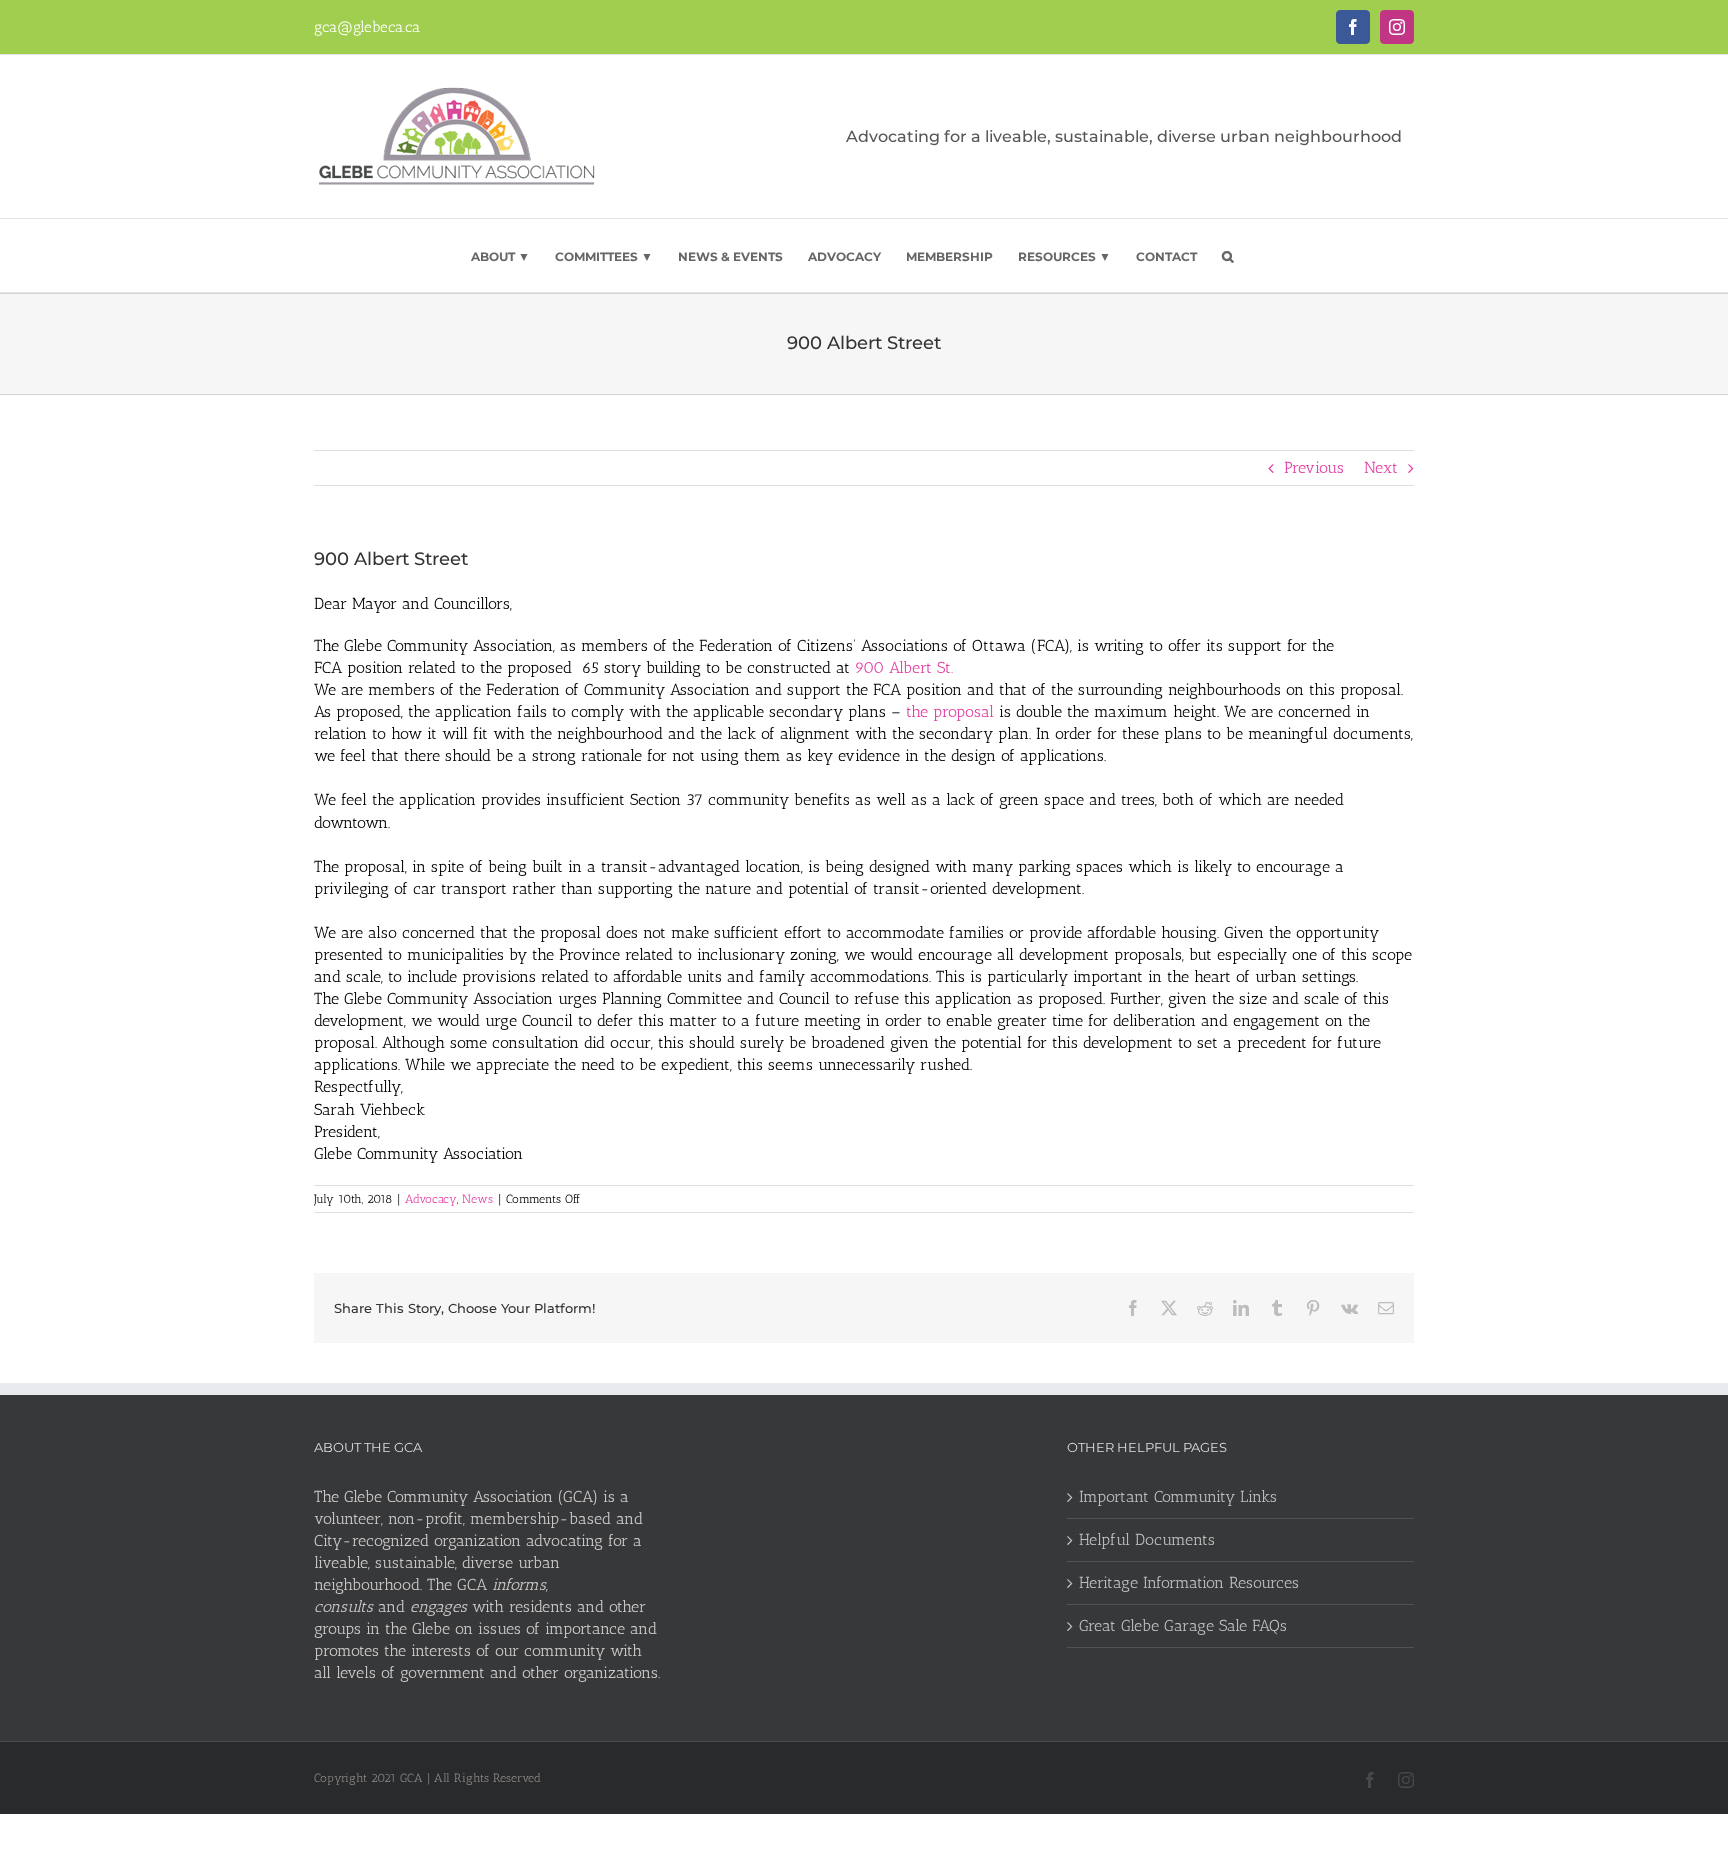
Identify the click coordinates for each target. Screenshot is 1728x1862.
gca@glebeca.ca (367, 27)
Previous (1314, 467)
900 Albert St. (904, 667)
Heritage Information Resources (1189, 1582)
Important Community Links (1178, 1496)
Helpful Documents (1147, 1539)
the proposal (950, 711)
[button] (1227, 255)
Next (1381, 467)
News (477, 1199)
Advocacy (431, 1199)
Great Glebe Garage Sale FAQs (1183, 1625)
